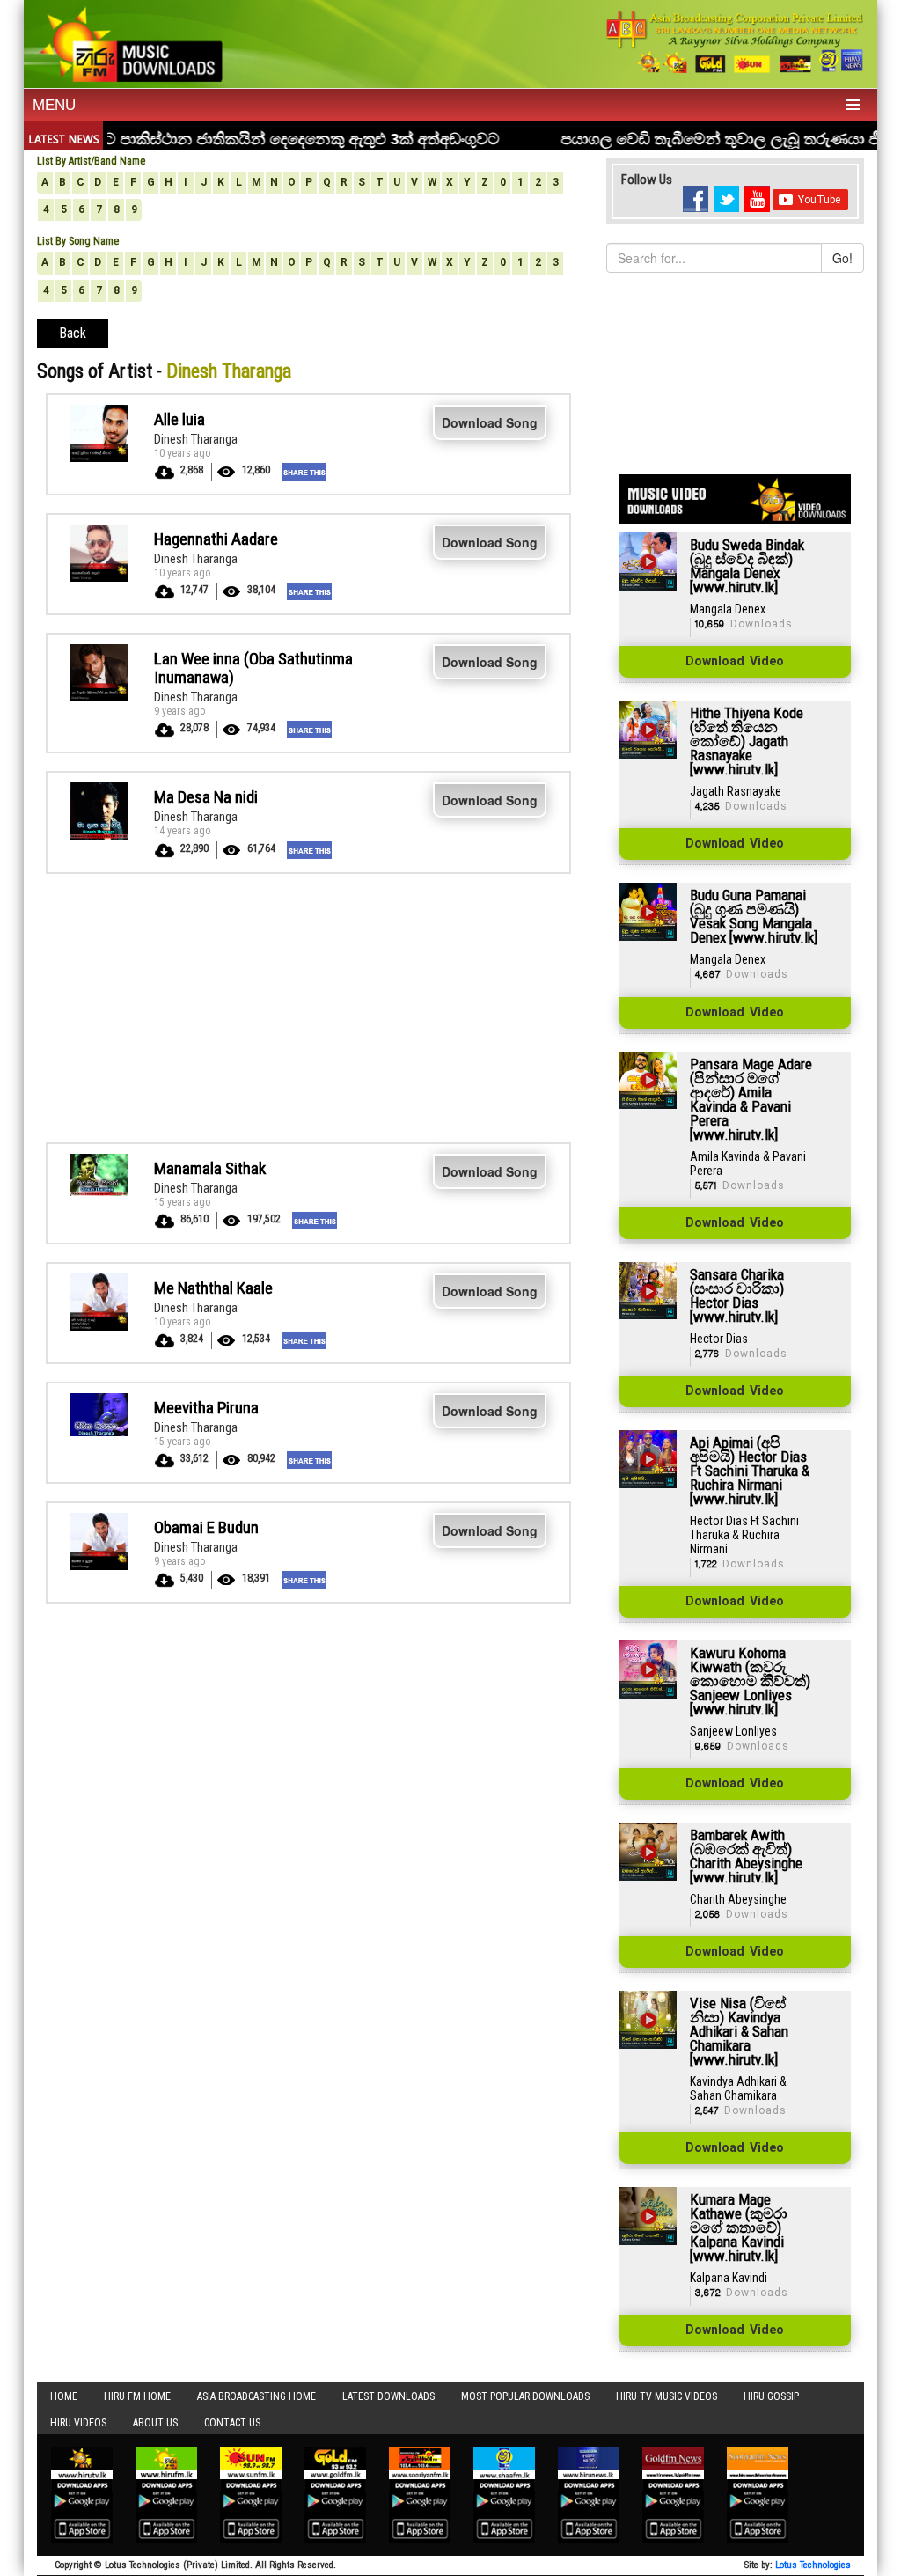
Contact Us (232, 2423)
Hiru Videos (78, 2423)
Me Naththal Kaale (213, 1288)
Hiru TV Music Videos (667, 2396)
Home (64, 2396)
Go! (842, 258)
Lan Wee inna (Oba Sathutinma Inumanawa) (253, 668)
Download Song (490, 422)
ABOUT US (155, 2423)
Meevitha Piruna (206, 1408)
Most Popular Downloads (525, 2396)
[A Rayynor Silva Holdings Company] (735, 42)
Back (73, 333)
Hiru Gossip (771, 2396)
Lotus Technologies (813, 2565)
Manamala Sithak (210, 1168)
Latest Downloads (388, 2396)
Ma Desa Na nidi (206, 797)
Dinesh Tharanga (196, 439)
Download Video (735, 662)
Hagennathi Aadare (216, 539)
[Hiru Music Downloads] (130, 42)
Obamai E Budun (206, 1527)
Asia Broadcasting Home (256, 2396)
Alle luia (179, 419)
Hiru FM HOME (137, 2396)
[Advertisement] (308, 1006)
